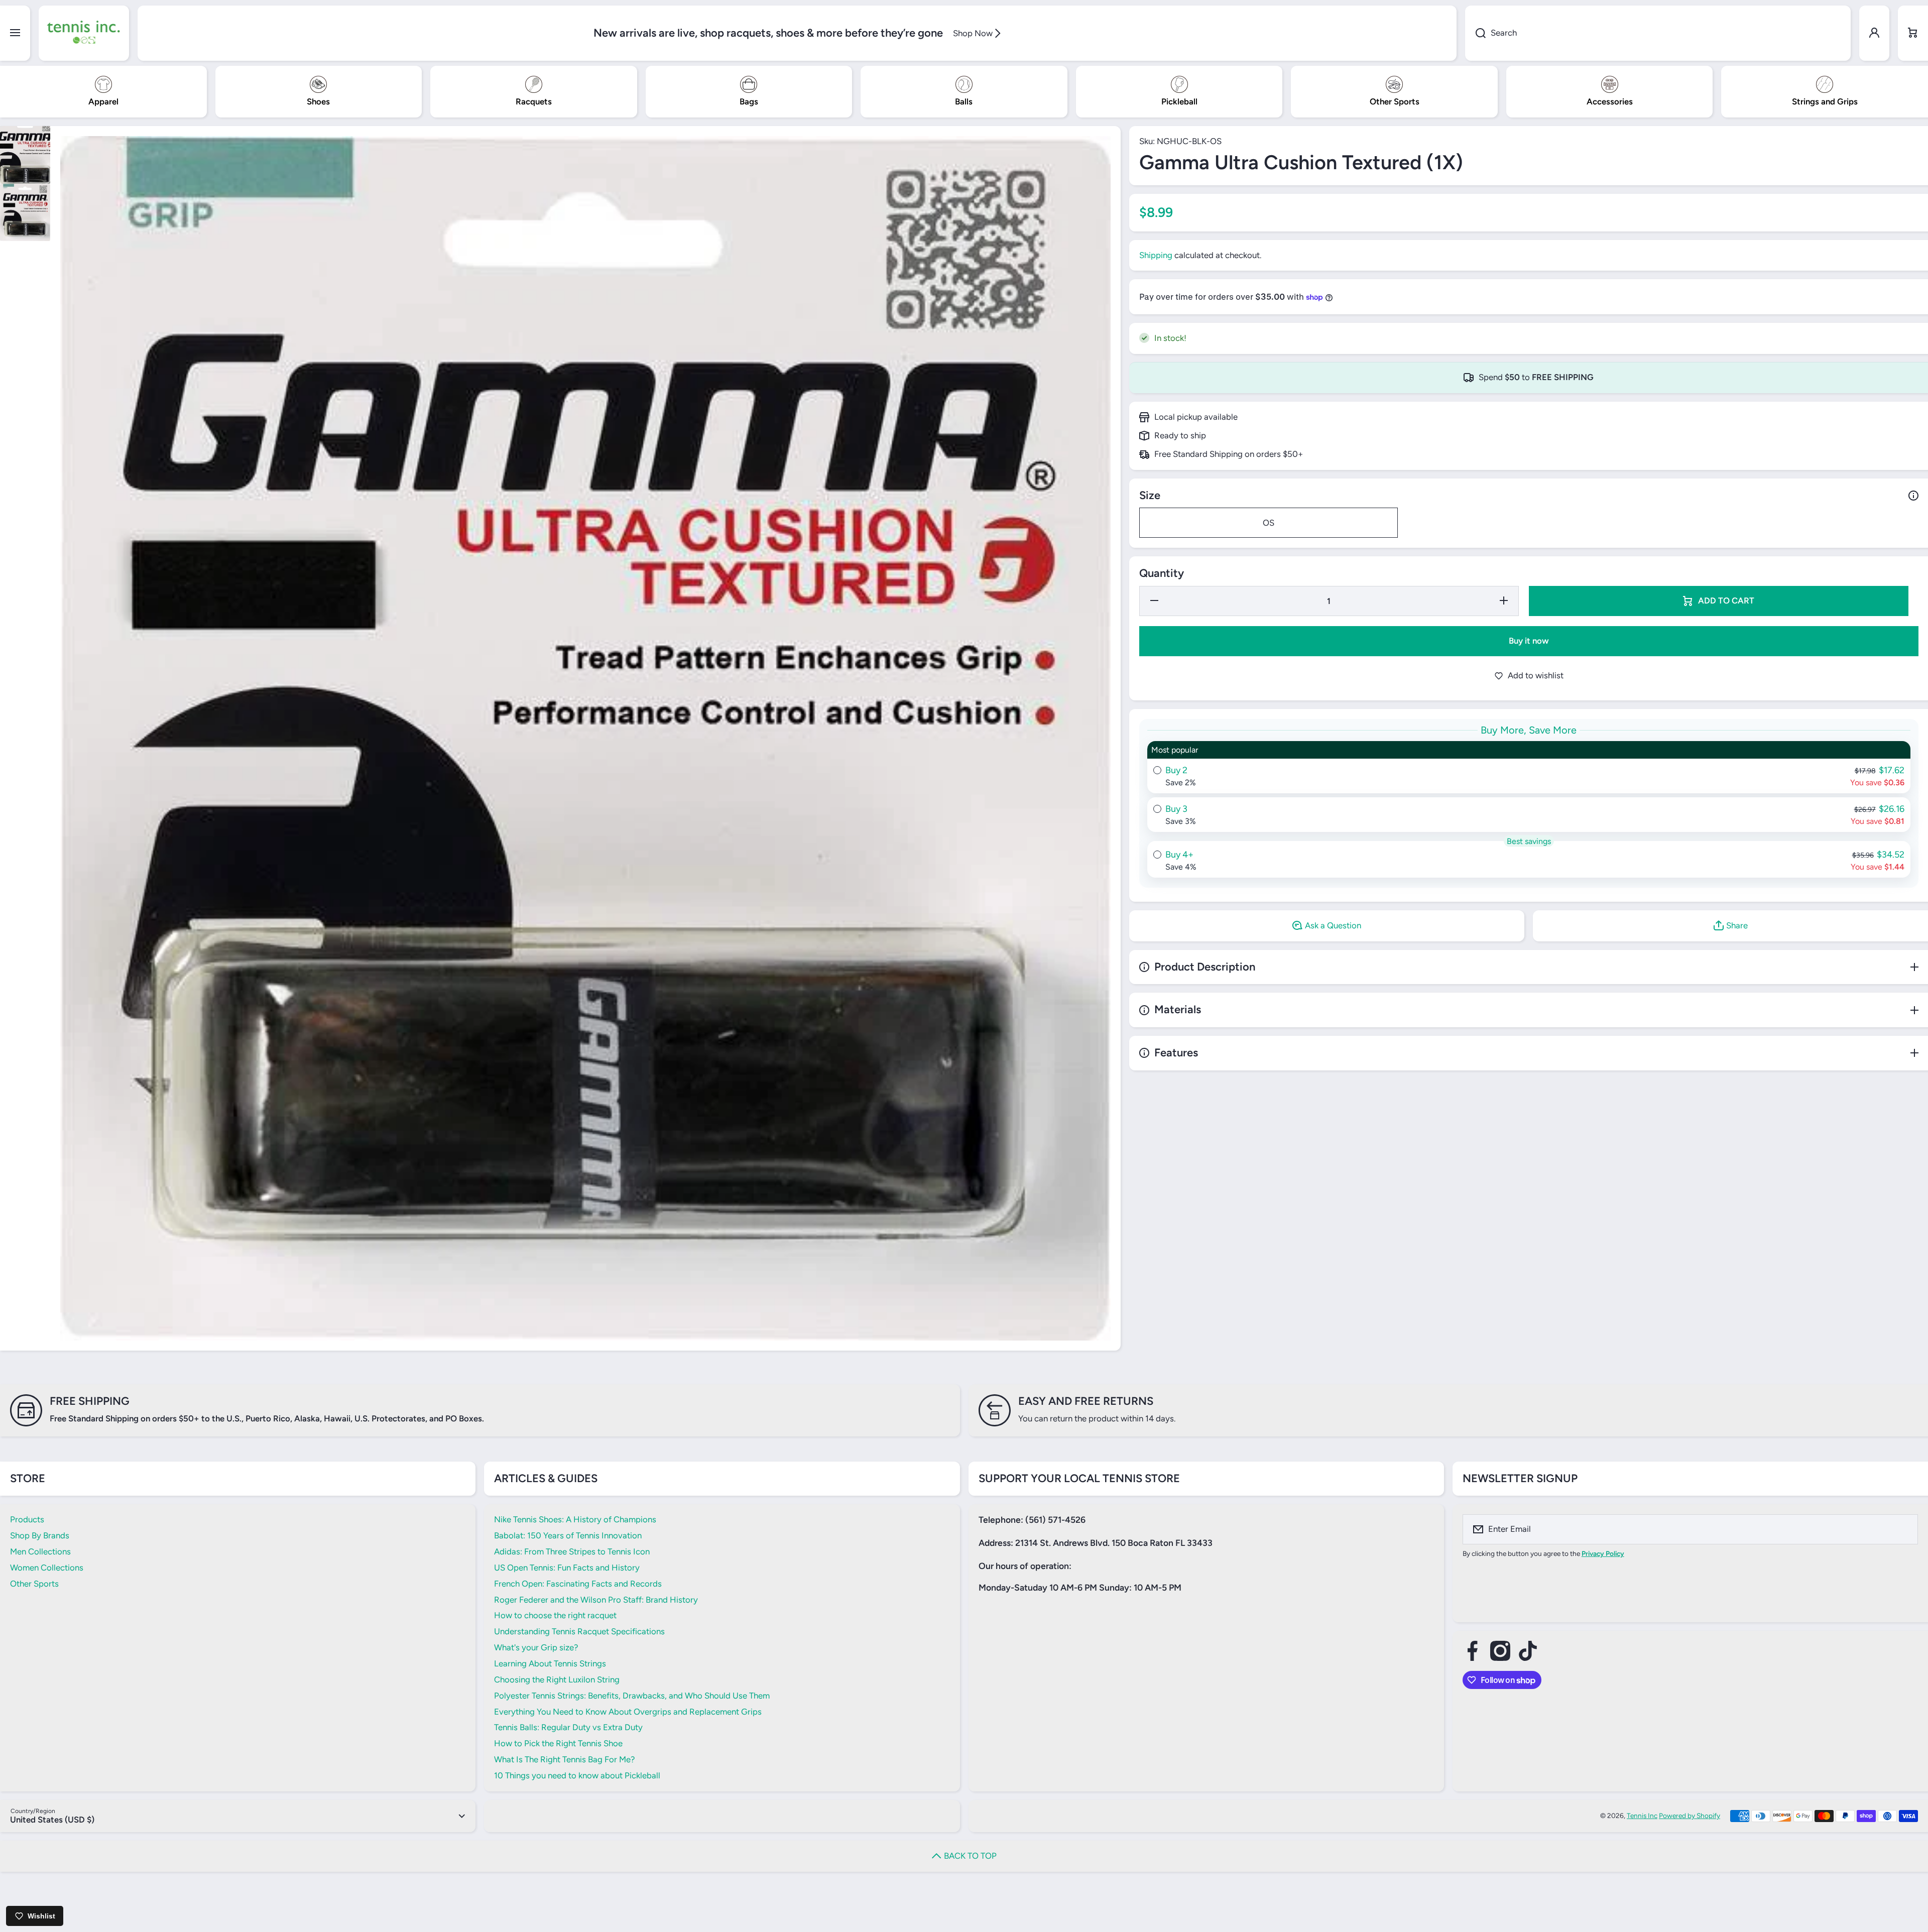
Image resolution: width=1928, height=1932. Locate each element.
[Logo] (84, 33)
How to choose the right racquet (555, 1615)
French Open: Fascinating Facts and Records (578, 1584)
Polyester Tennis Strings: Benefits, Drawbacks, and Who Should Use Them (632, 1696)
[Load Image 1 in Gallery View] (25, 155)
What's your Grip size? (536, 1647)
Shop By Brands (40, 1535)
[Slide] (1913, 496)
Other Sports (34, 1584)
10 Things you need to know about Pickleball (577, 1775)
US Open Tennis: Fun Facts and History (567, 1567)
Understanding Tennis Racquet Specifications (579, 1631)
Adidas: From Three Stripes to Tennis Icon (572, 1551)
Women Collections (47, 1567)
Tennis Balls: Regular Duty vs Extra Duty (568, 1727)
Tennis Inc (1642, 1816)
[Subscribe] (1904, 1529)
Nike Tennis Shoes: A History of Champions (575, 1519)
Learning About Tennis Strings (550, 1663)
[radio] (1529, 767)
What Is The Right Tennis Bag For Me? (564, 1759)
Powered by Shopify (1690, 1816)
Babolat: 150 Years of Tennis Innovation (568, 1535)
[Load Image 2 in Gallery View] (25, 213)
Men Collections (40, 1551)
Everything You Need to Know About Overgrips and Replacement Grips (628, 1712)
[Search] (1475, 33)
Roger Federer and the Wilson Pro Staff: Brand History (596, 1600)
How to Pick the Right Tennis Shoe (558, 1743)
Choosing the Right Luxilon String (557, 1679)
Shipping (1156, 255)
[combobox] (1658, 33)
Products (27, 1519)
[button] (1913, 33)
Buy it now (1529, 641)
